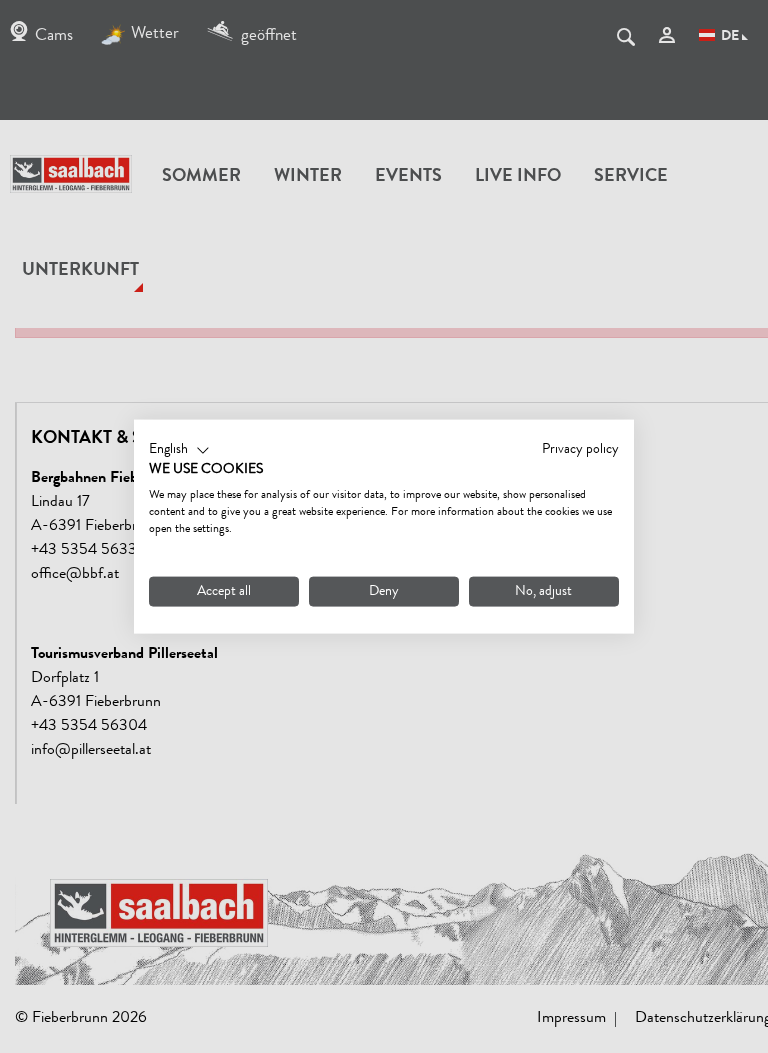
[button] (179, 450)
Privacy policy (580, 449)
